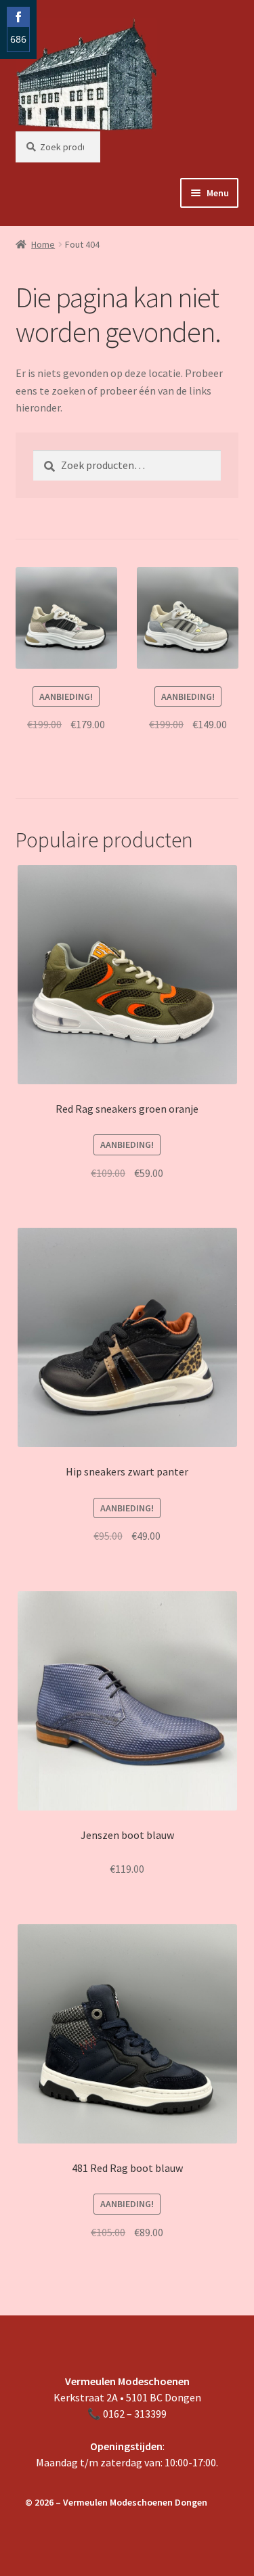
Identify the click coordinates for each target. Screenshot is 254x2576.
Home (43, 244)
